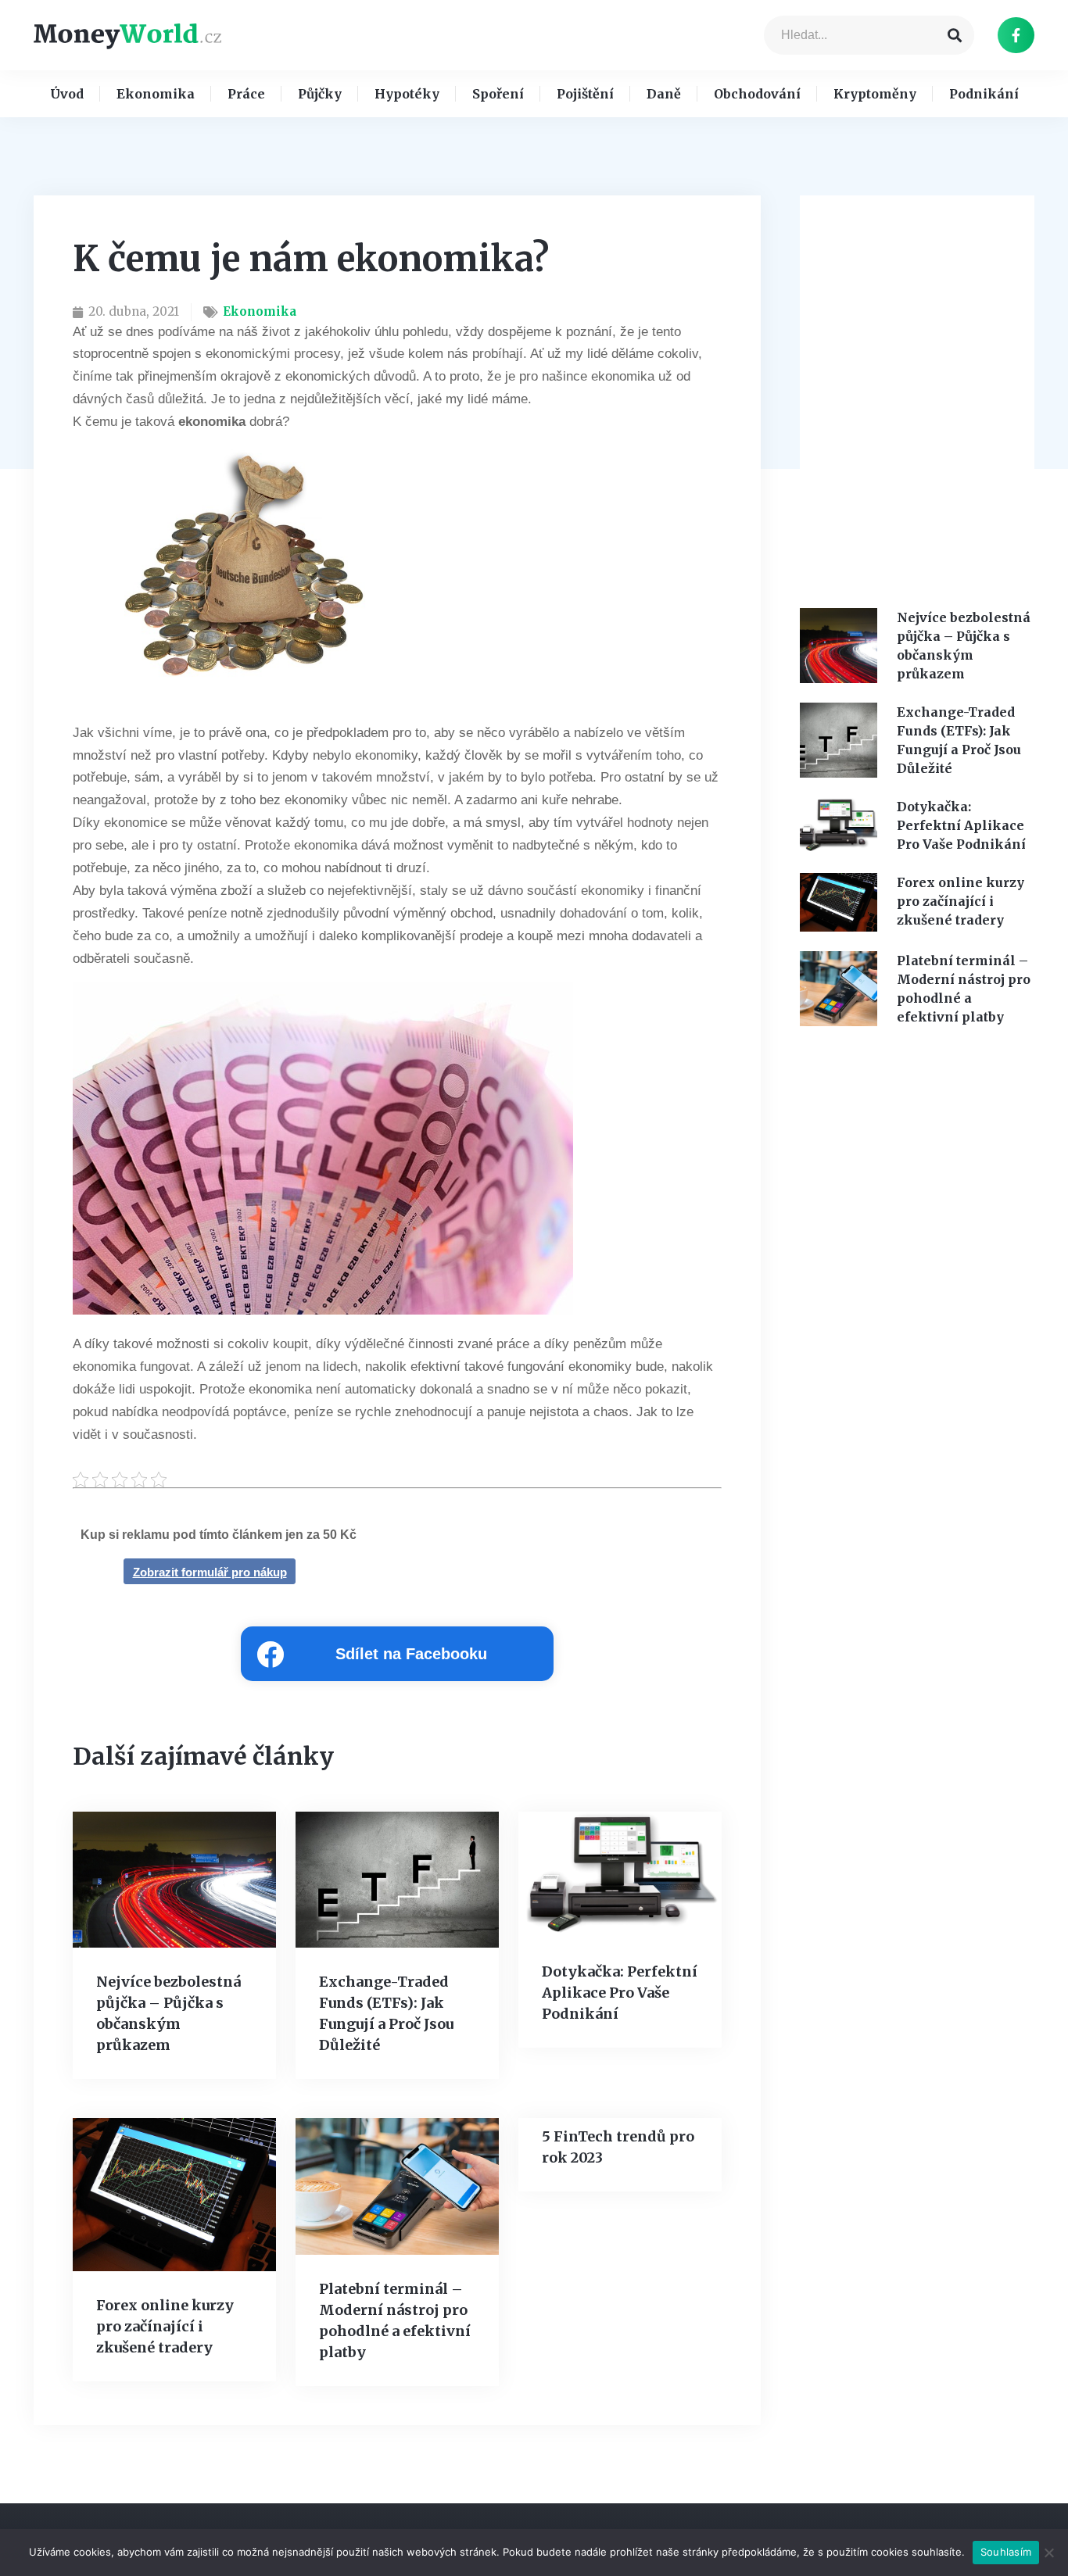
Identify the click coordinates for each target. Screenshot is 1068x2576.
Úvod (67, 94)
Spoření (498, 94)
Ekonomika (156, 94)
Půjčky (320, 94)
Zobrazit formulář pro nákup (210, 1572)
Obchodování (757, 94)
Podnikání (984, 94)
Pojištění (585, 94)
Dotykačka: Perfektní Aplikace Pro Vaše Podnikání (620, 1993)
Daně (664, 94)
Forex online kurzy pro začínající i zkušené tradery (165, 2326)
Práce (246, 94)
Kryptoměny (875, 94)
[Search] (955, 35)
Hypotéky (407, 94)
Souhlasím (1006, 2552)
